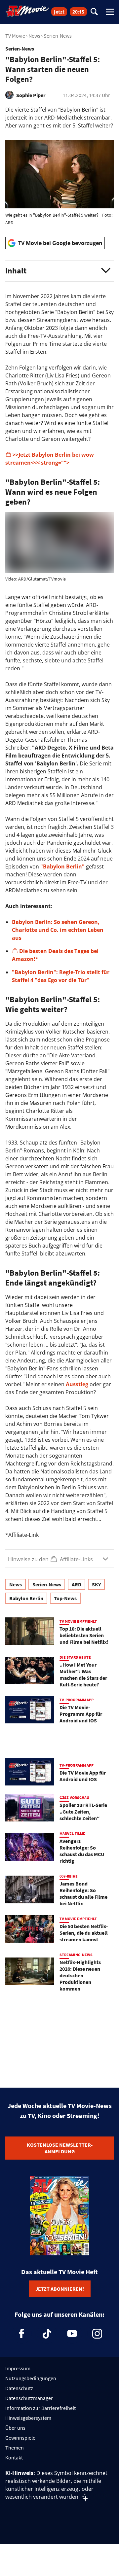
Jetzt (59, 12)
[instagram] (97, 2334)
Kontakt (14, 2457)
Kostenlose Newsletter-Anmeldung (60, 2148)
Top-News (65, 1598)
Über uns (15, 2428)
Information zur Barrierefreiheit (40, 2408)
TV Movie (15, 36)
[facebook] (22, 2334)
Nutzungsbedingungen (31, 2378)
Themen (15, 2448)
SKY (96, 1584)
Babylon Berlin (26, 1598)
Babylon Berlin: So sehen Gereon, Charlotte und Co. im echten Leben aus (58, 930)
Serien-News (58, 36)
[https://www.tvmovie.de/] (27, 11)
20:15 (78, 12)
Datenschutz (19, 2388)
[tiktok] (47, 2334)
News (34, 36)
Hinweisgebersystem (28, 2418)
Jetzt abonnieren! (60, 2289)
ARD (77, 1584)
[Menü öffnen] (110, 12)
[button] (59, 271)
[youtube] (72, 2334)
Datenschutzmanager (29, 2398)
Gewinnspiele (20, 2438)
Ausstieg (77, 1384)
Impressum (18, 2368)
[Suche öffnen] (94, 12)
